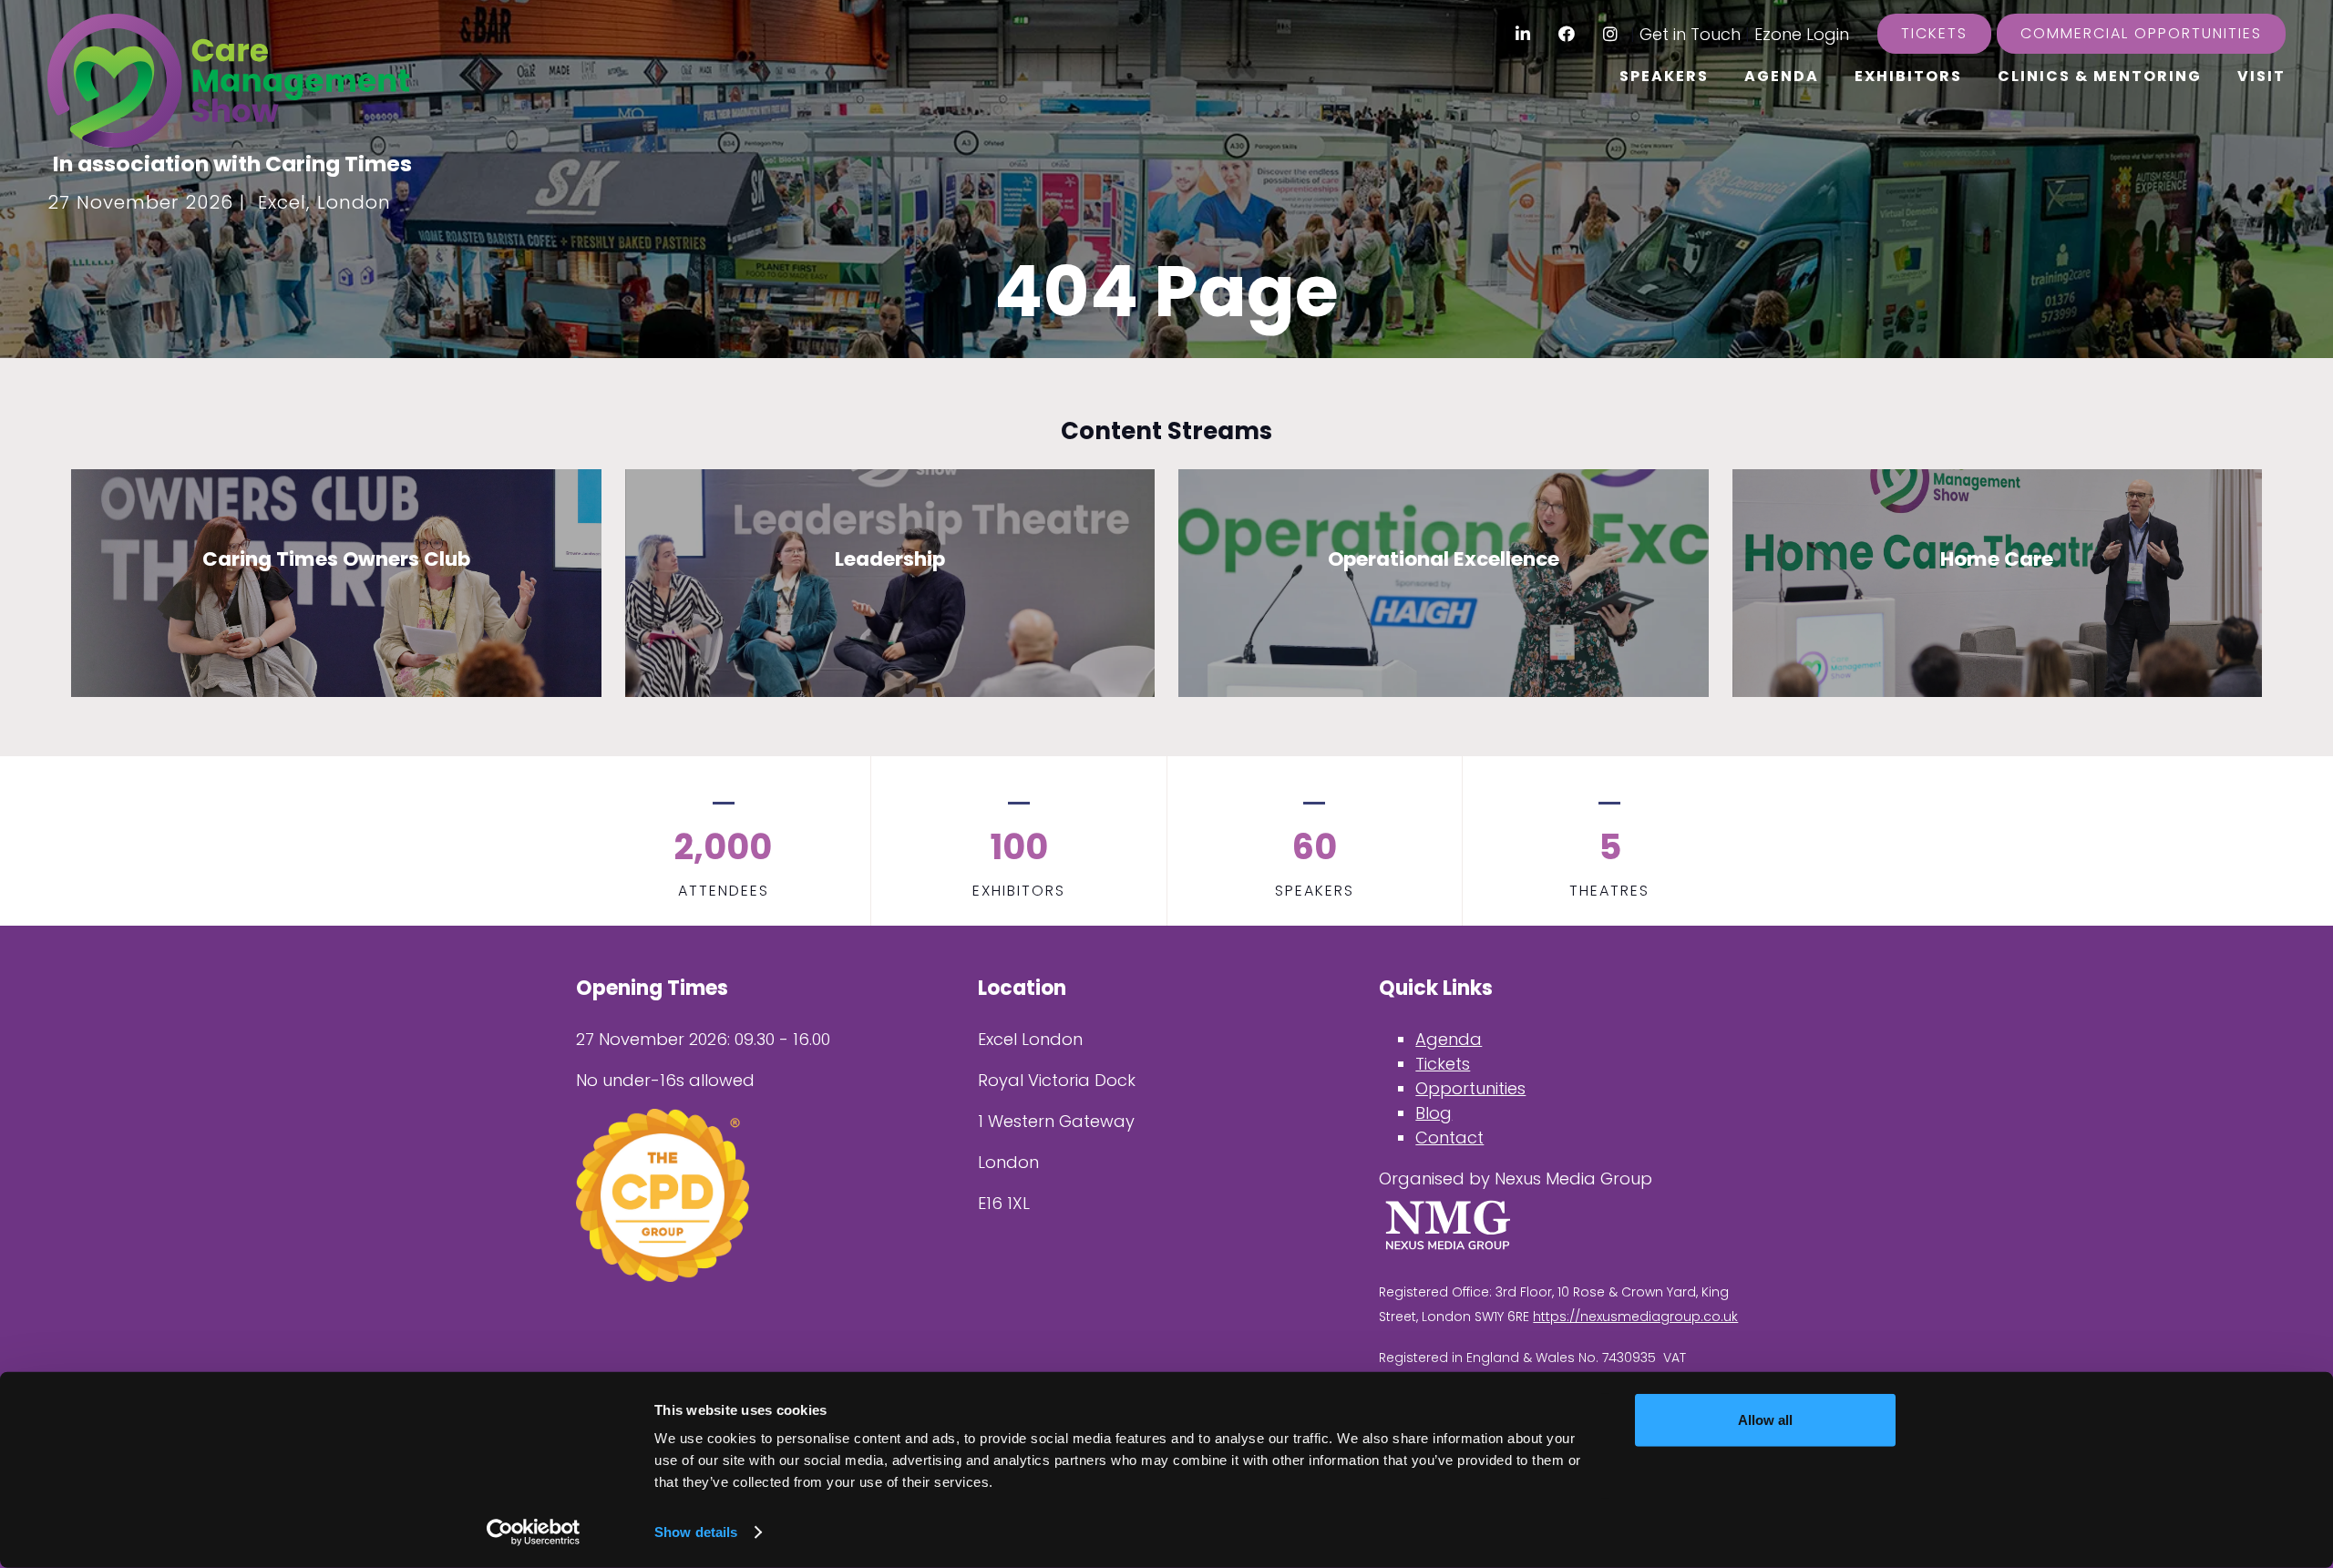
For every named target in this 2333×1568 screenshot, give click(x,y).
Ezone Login (1802, 34)
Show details (696, 1532)
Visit (2261, 76)
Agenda (1782, 76)
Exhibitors (1908, 76)
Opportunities (1470, 1088)
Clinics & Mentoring (2100, 76)
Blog (1434, 1113)
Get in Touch (1690, 34)
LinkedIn (1523, 34)
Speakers (1664, 76)
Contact (1449, 1138)
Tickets (1934, 33)
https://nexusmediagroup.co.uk (1635, 1317)
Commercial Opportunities (2141, 33)
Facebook (1567, 34)
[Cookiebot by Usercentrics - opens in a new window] (534, 1532)
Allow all (1765, 1420)
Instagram (1611, 34)
